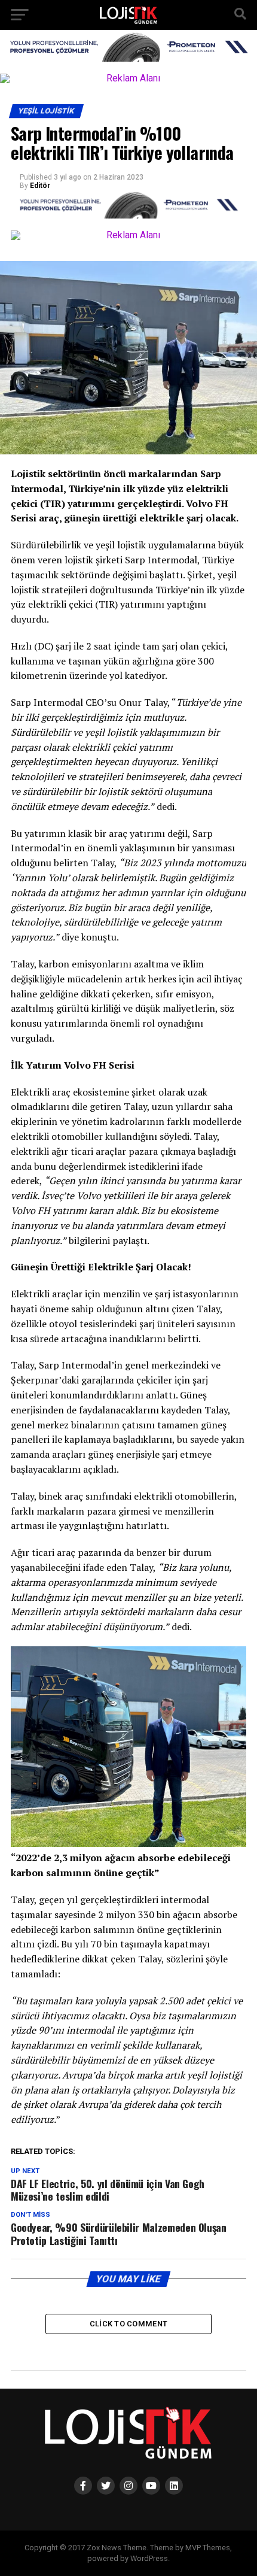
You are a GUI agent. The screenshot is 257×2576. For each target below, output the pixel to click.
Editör (40, 186)
